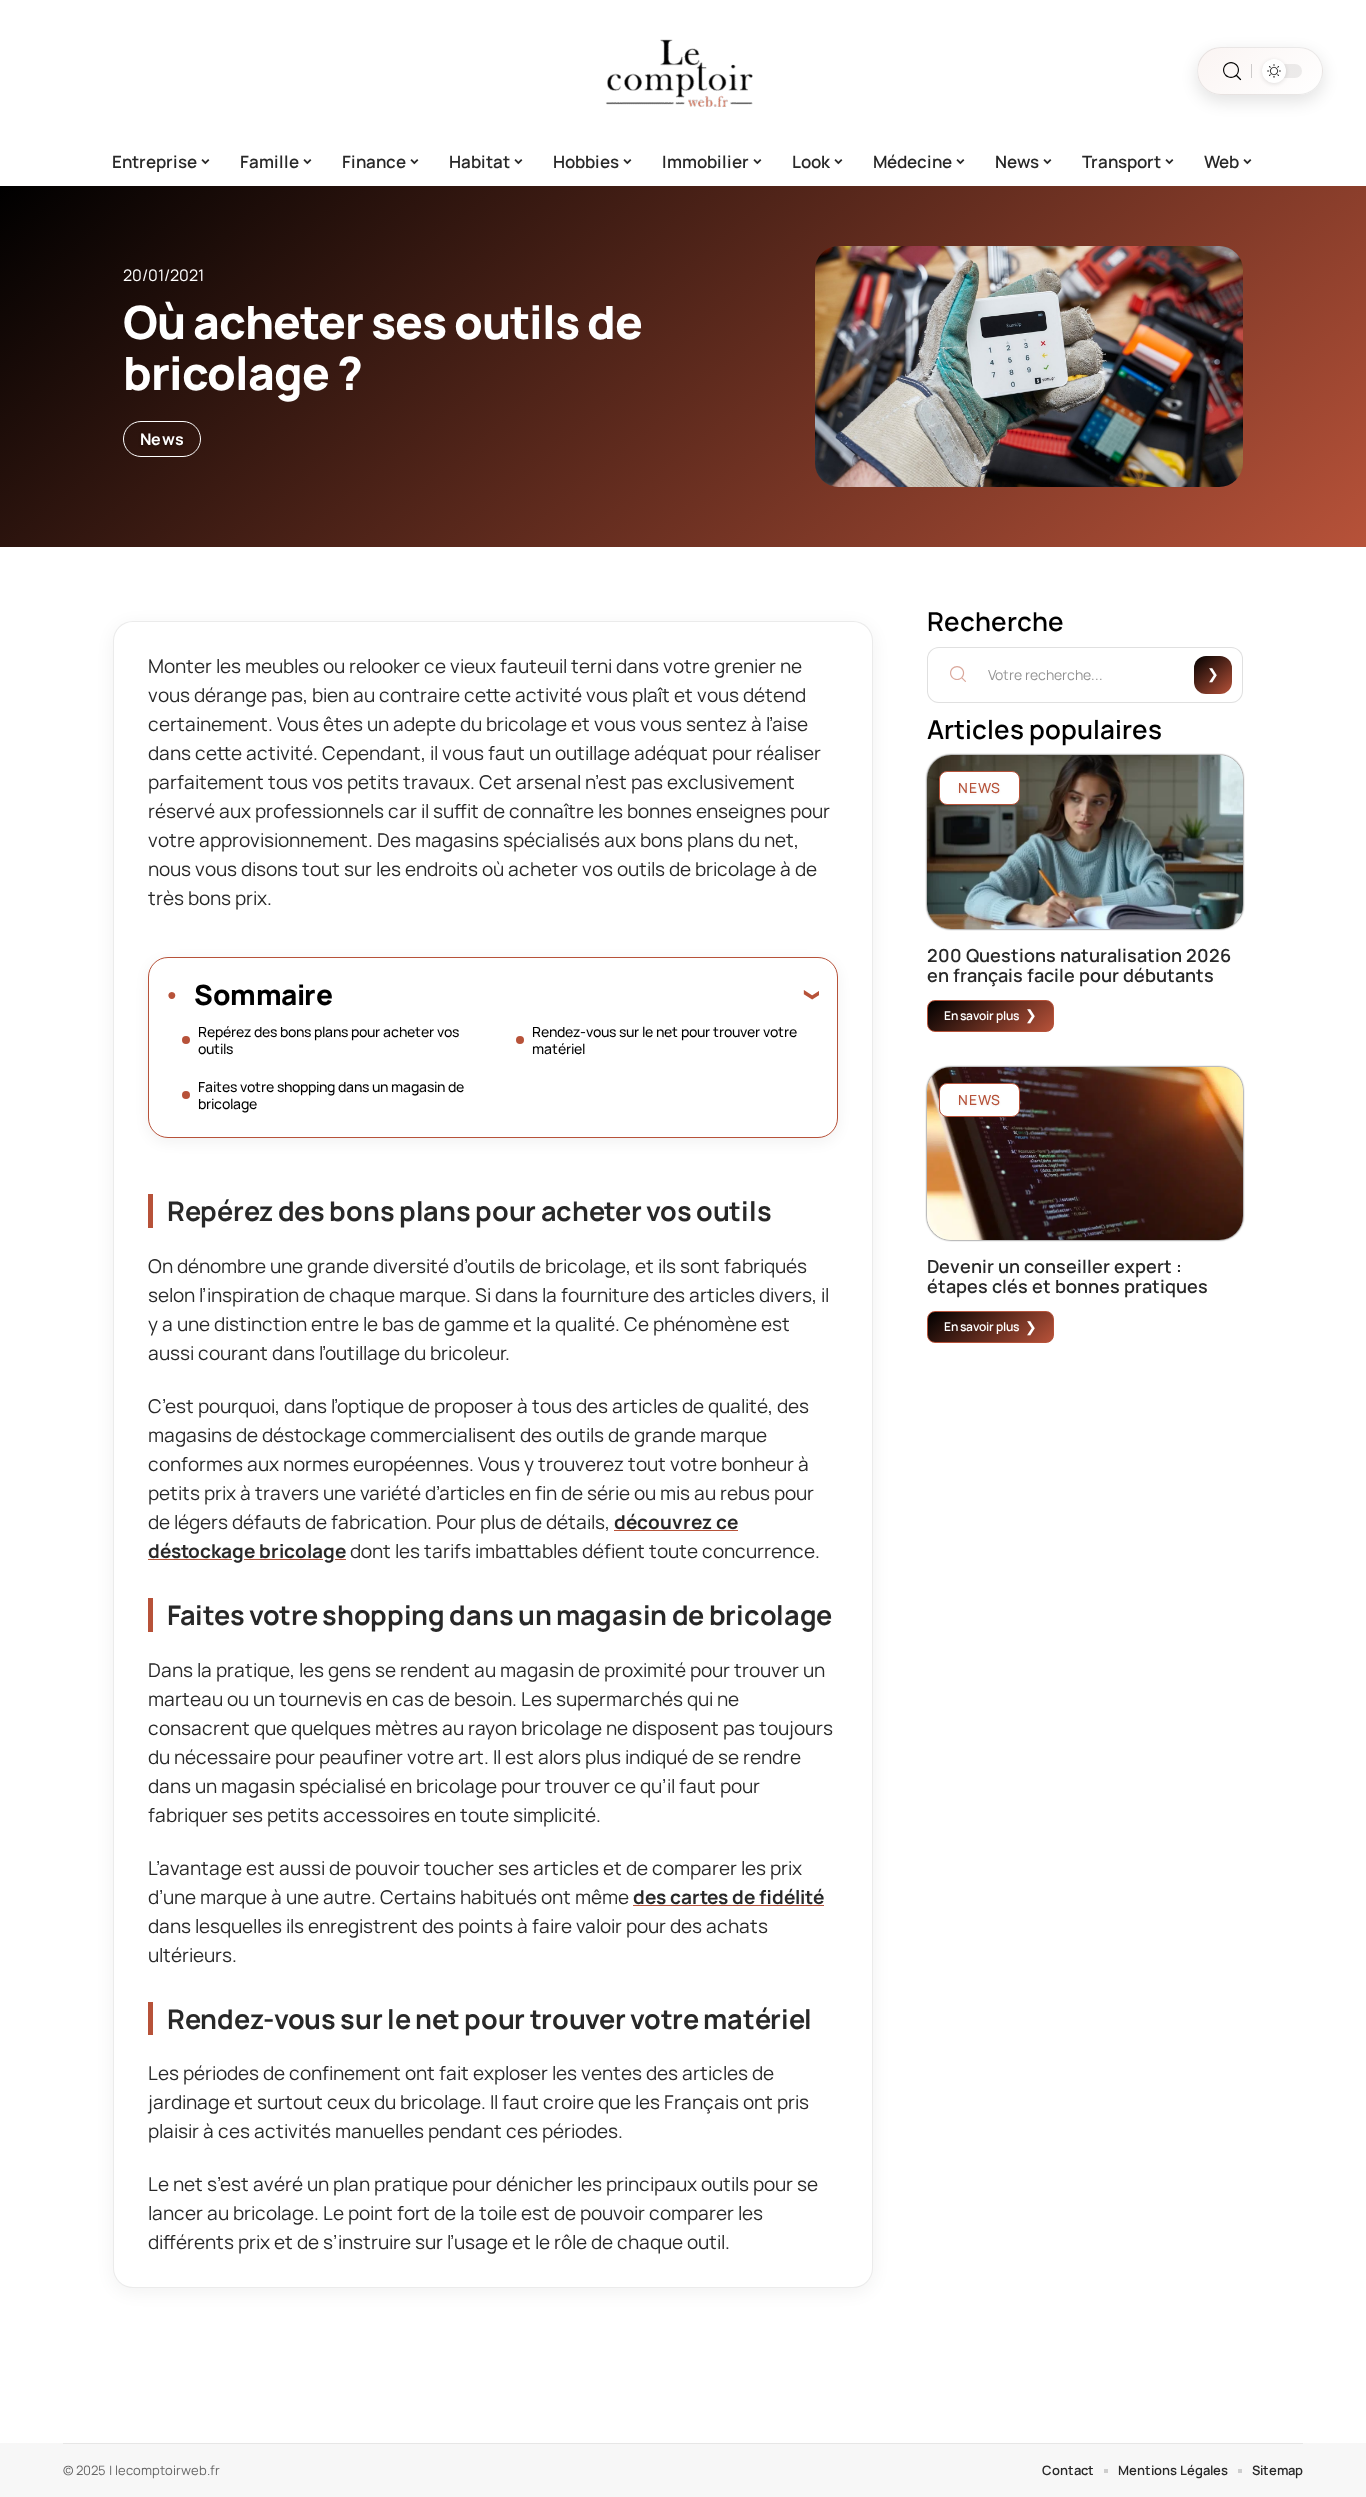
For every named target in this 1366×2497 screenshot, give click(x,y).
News (162, 439)
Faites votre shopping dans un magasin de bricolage (331, 1095)
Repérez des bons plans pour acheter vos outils (328, 1040)
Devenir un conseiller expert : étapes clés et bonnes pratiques (1067, 1276)
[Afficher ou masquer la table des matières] (575, 994)
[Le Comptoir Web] (683, 71)
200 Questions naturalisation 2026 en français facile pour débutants (1079, 965)
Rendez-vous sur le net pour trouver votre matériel (664, 1040)
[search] (1232, 71)
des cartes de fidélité (728, 1897)
